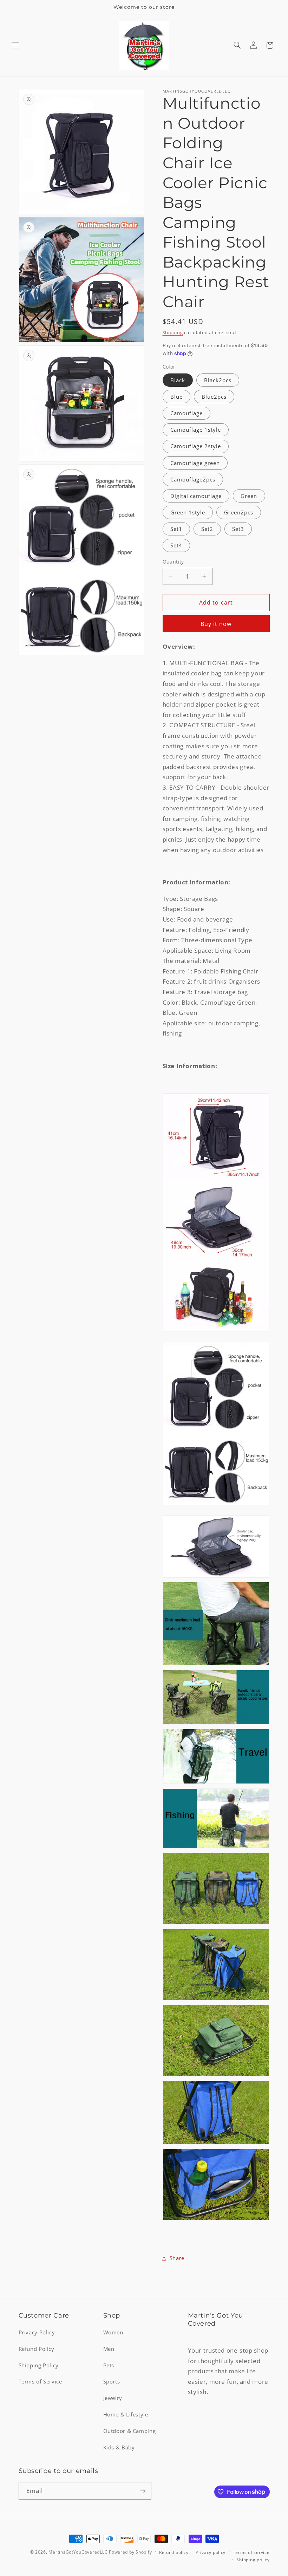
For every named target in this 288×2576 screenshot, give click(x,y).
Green (249, 496)
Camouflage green (195, 463)
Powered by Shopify (130, 2552)
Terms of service (251, 2552)
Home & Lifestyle (126, 2414)
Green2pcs (239, 512)
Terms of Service (40, 2381)
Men (109, 2349)
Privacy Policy (37, 2332)
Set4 (176, 545)
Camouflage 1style (196, 430)
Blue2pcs (214, 397)
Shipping (173, 333)
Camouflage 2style (196, 446)
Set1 (176, 529)
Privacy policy (211, 2552)
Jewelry (113, 2398)
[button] (15, 45)
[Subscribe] (143, 2491)
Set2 (207, 529)
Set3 (238, 529)
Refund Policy (37, 2349)
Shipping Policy (39, 2365)
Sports (112, 2381)
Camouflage (187, 413)
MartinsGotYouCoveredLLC (78, 2552)
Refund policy (174, 2552)
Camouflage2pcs (193, 479)
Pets (109, 2365)
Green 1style (188, 512)
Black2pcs (218, 380)
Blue (176, 397)
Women (113, 2332)
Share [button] (177, 2258)
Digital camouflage (196, 496)
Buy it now (216, 624)
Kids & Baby (119, 2447)
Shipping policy (253, 2560)
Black (178, 380)
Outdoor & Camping (130, 2431)
